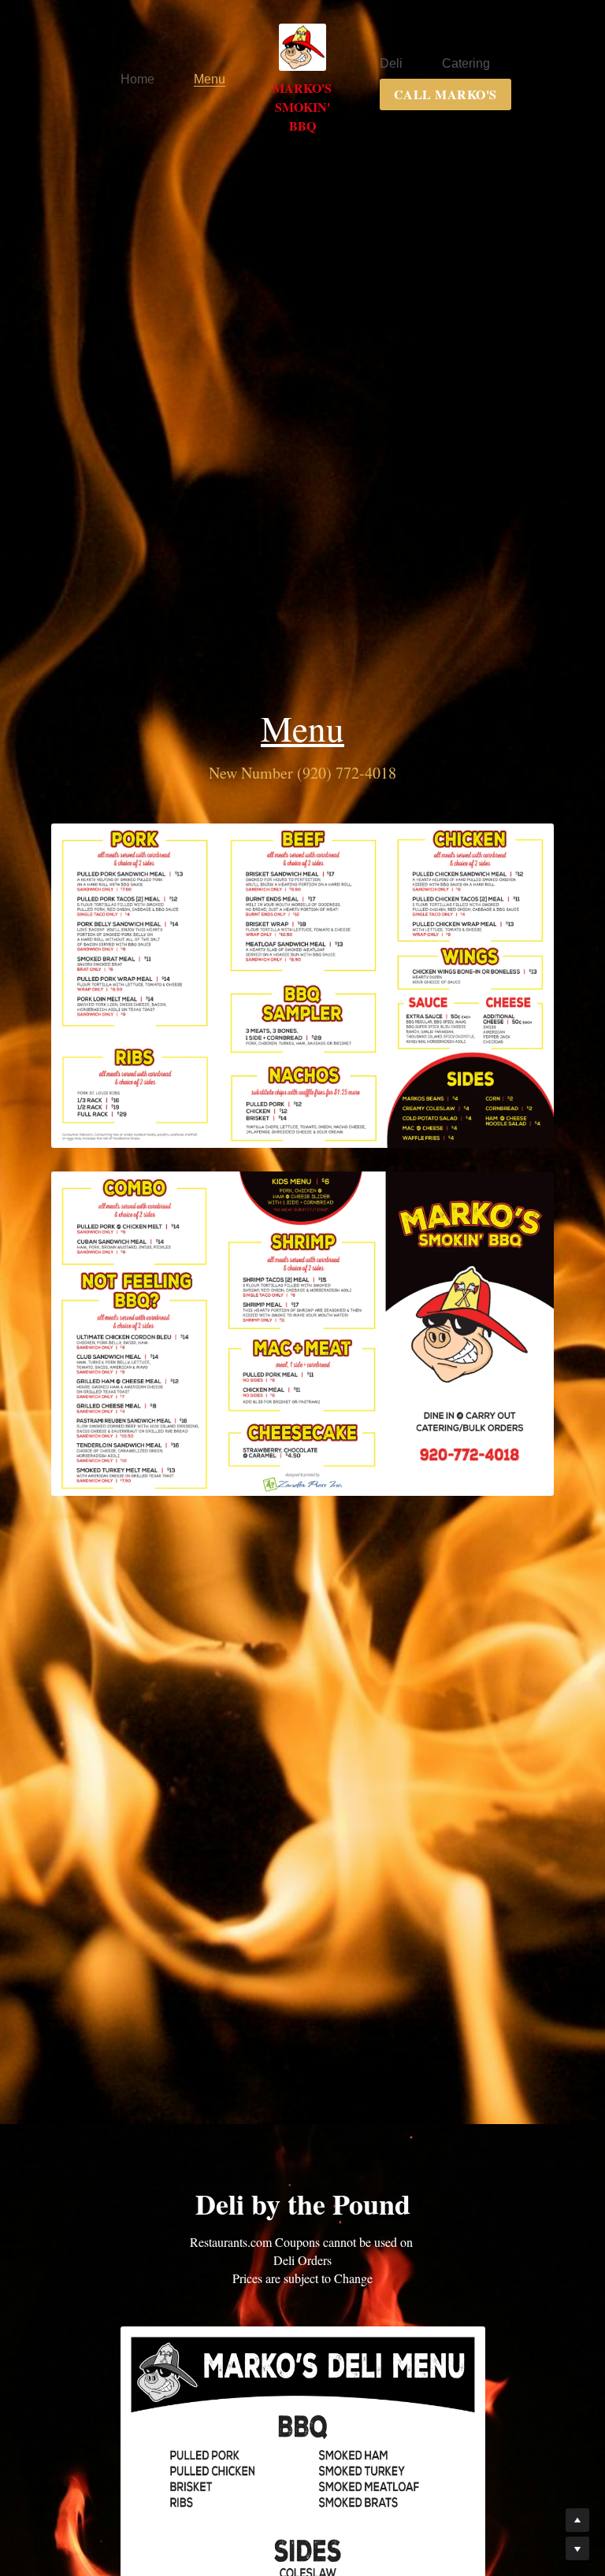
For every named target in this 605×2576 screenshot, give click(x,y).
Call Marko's (402, 118)
